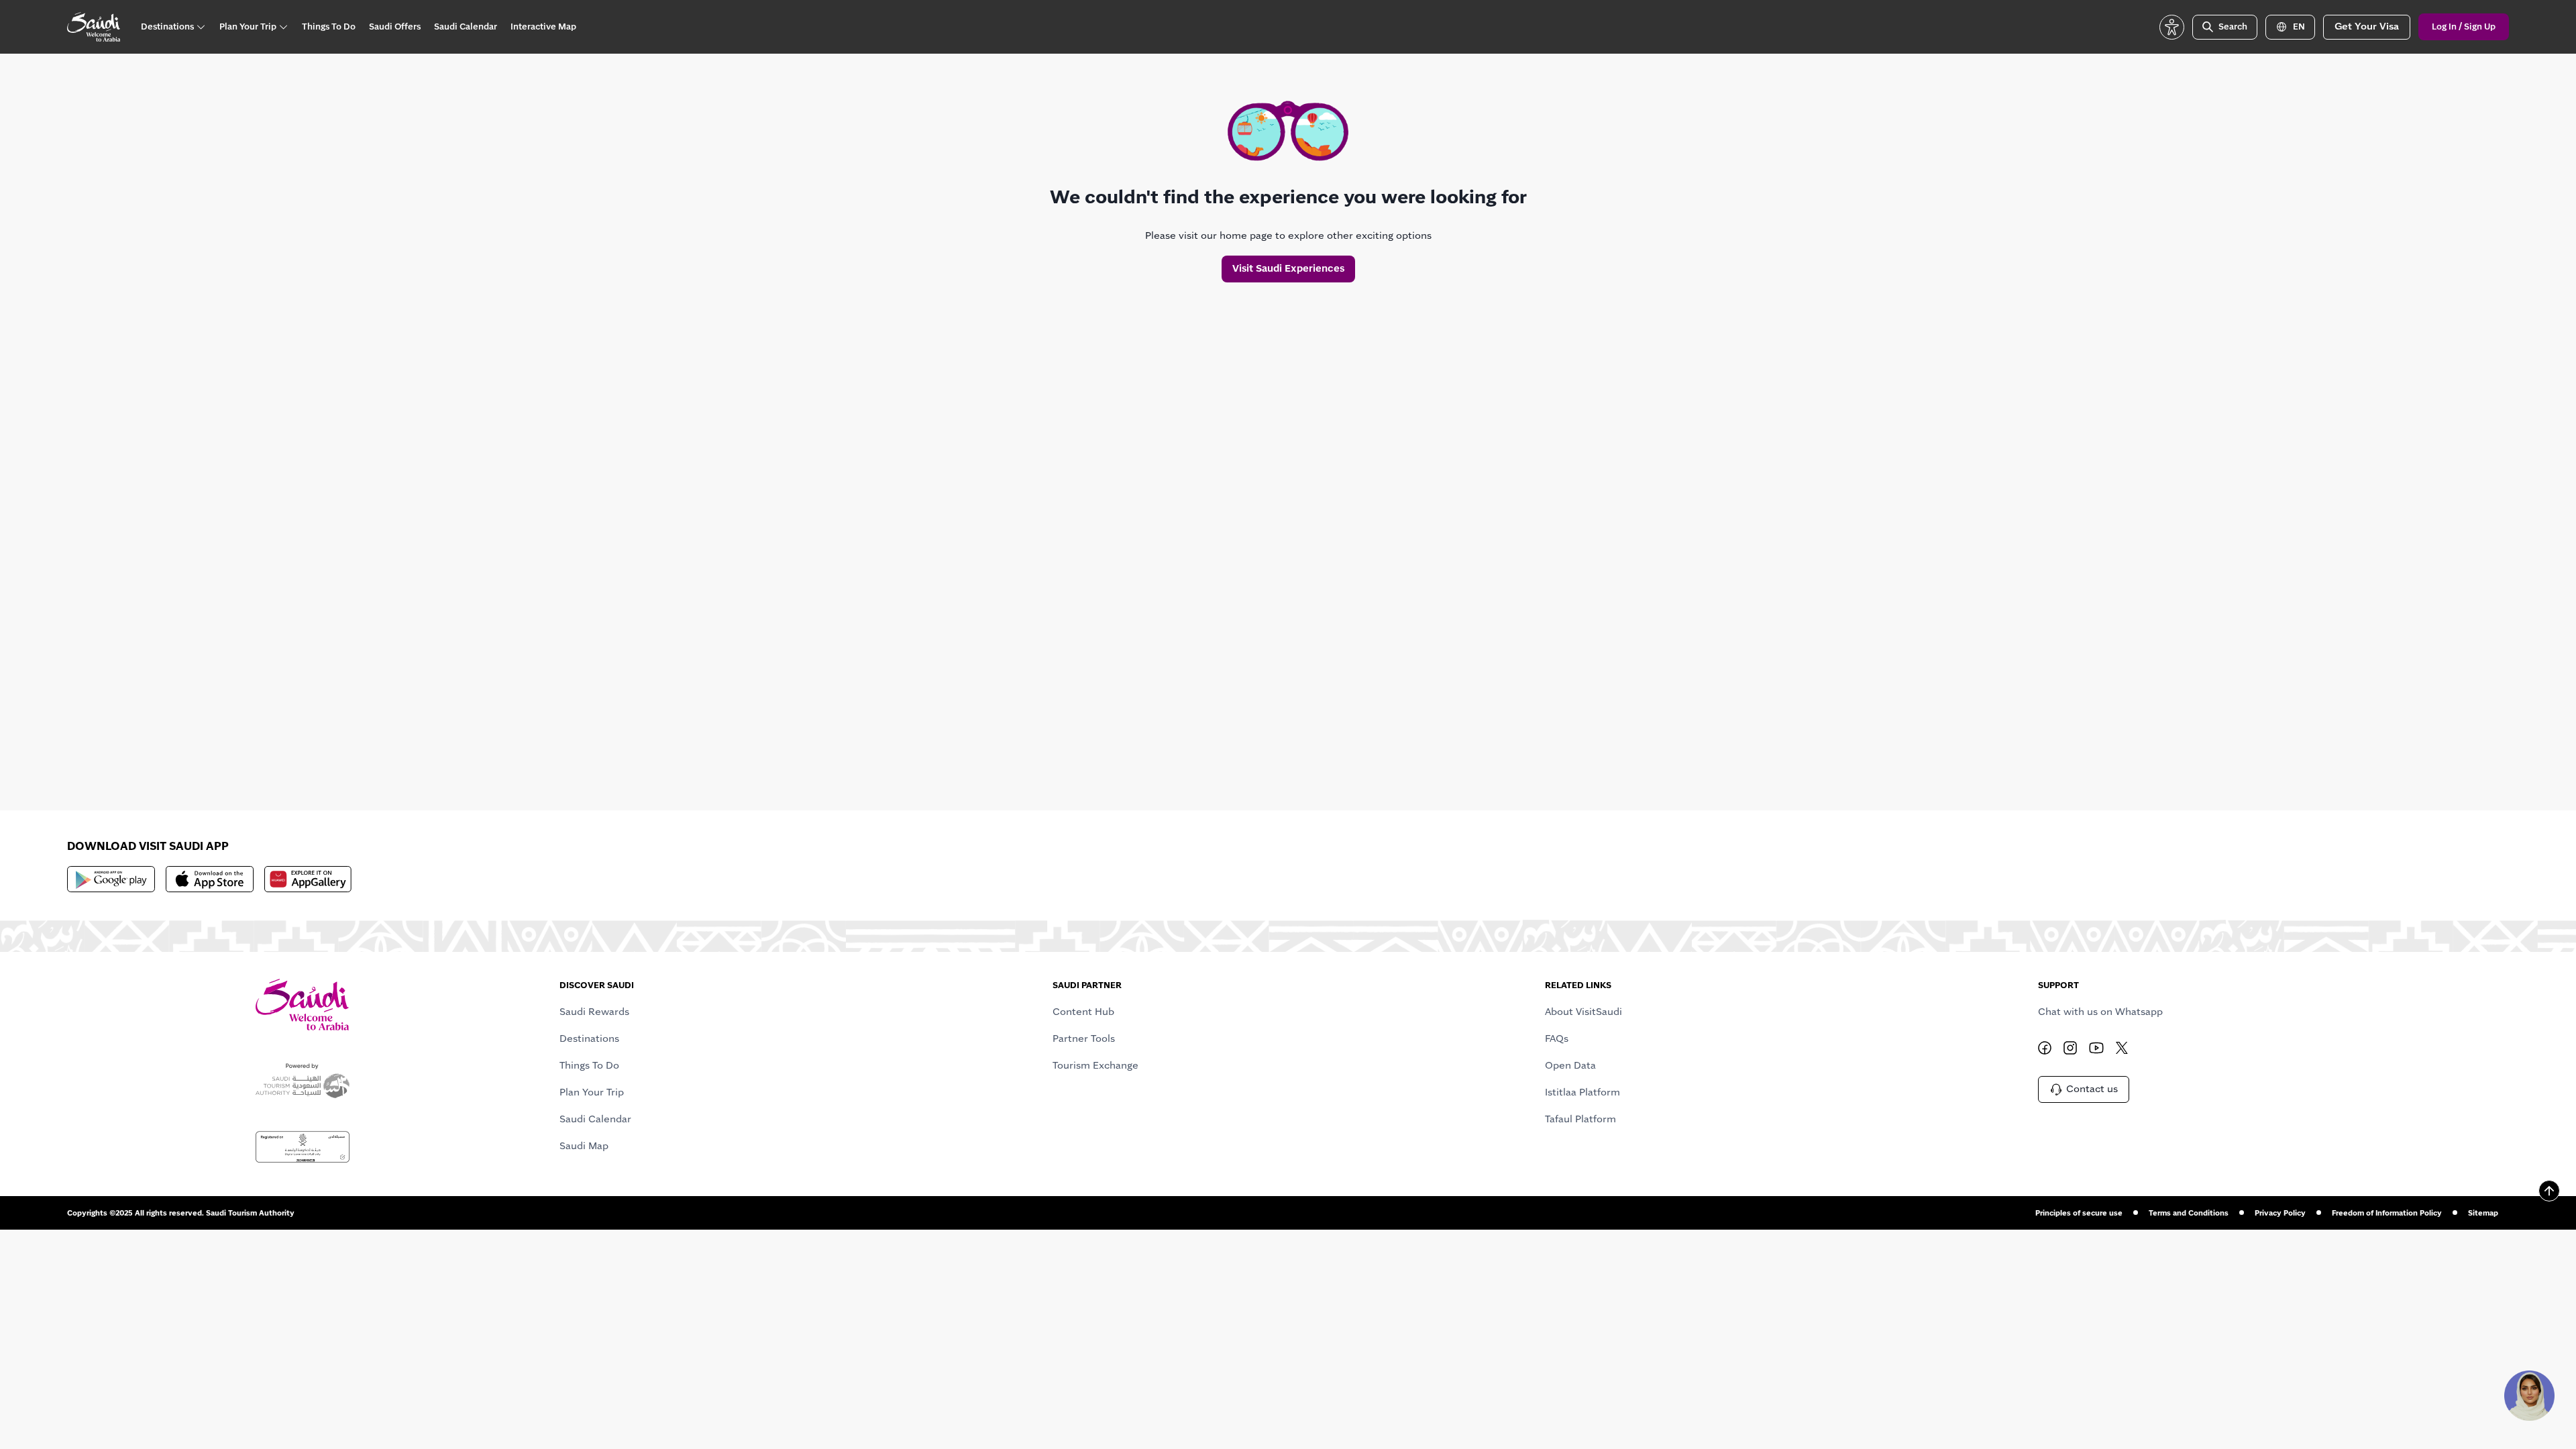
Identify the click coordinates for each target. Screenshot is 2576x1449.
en (2299, 27)
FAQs (1557, 1038)
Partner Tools (1084, 1038)
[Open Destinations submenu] (201, 27)
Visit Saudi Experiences (1288, 268)
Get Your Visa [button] (2367, 26)
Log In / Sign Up (2464, 27)
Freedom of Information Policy (2387, 1213)
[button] (2172, 27)
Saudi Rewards (594, 1012)
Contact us (2092, 1089)
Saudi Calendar (595, 1119)
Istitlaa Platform (1582, 1092)
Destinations (589, 1038)
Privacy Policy (2280, 1213)
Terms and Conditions (2189, 1213)
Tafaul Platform (1580, 1119)
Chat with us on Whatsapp (2100, 1012)
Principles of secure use (2079, 1213)
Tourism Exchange (1095, 1065)
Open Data (1570, 1065)
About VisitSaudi (1584, 1012)
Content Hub (1083, 1012)
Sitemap (2483, 1213)
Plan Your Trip (592, 1092)
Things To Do (589, 1065)
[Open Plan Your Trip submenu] (283, 27)
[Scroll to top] (2549, 1191)
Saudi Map (584, 1146)
